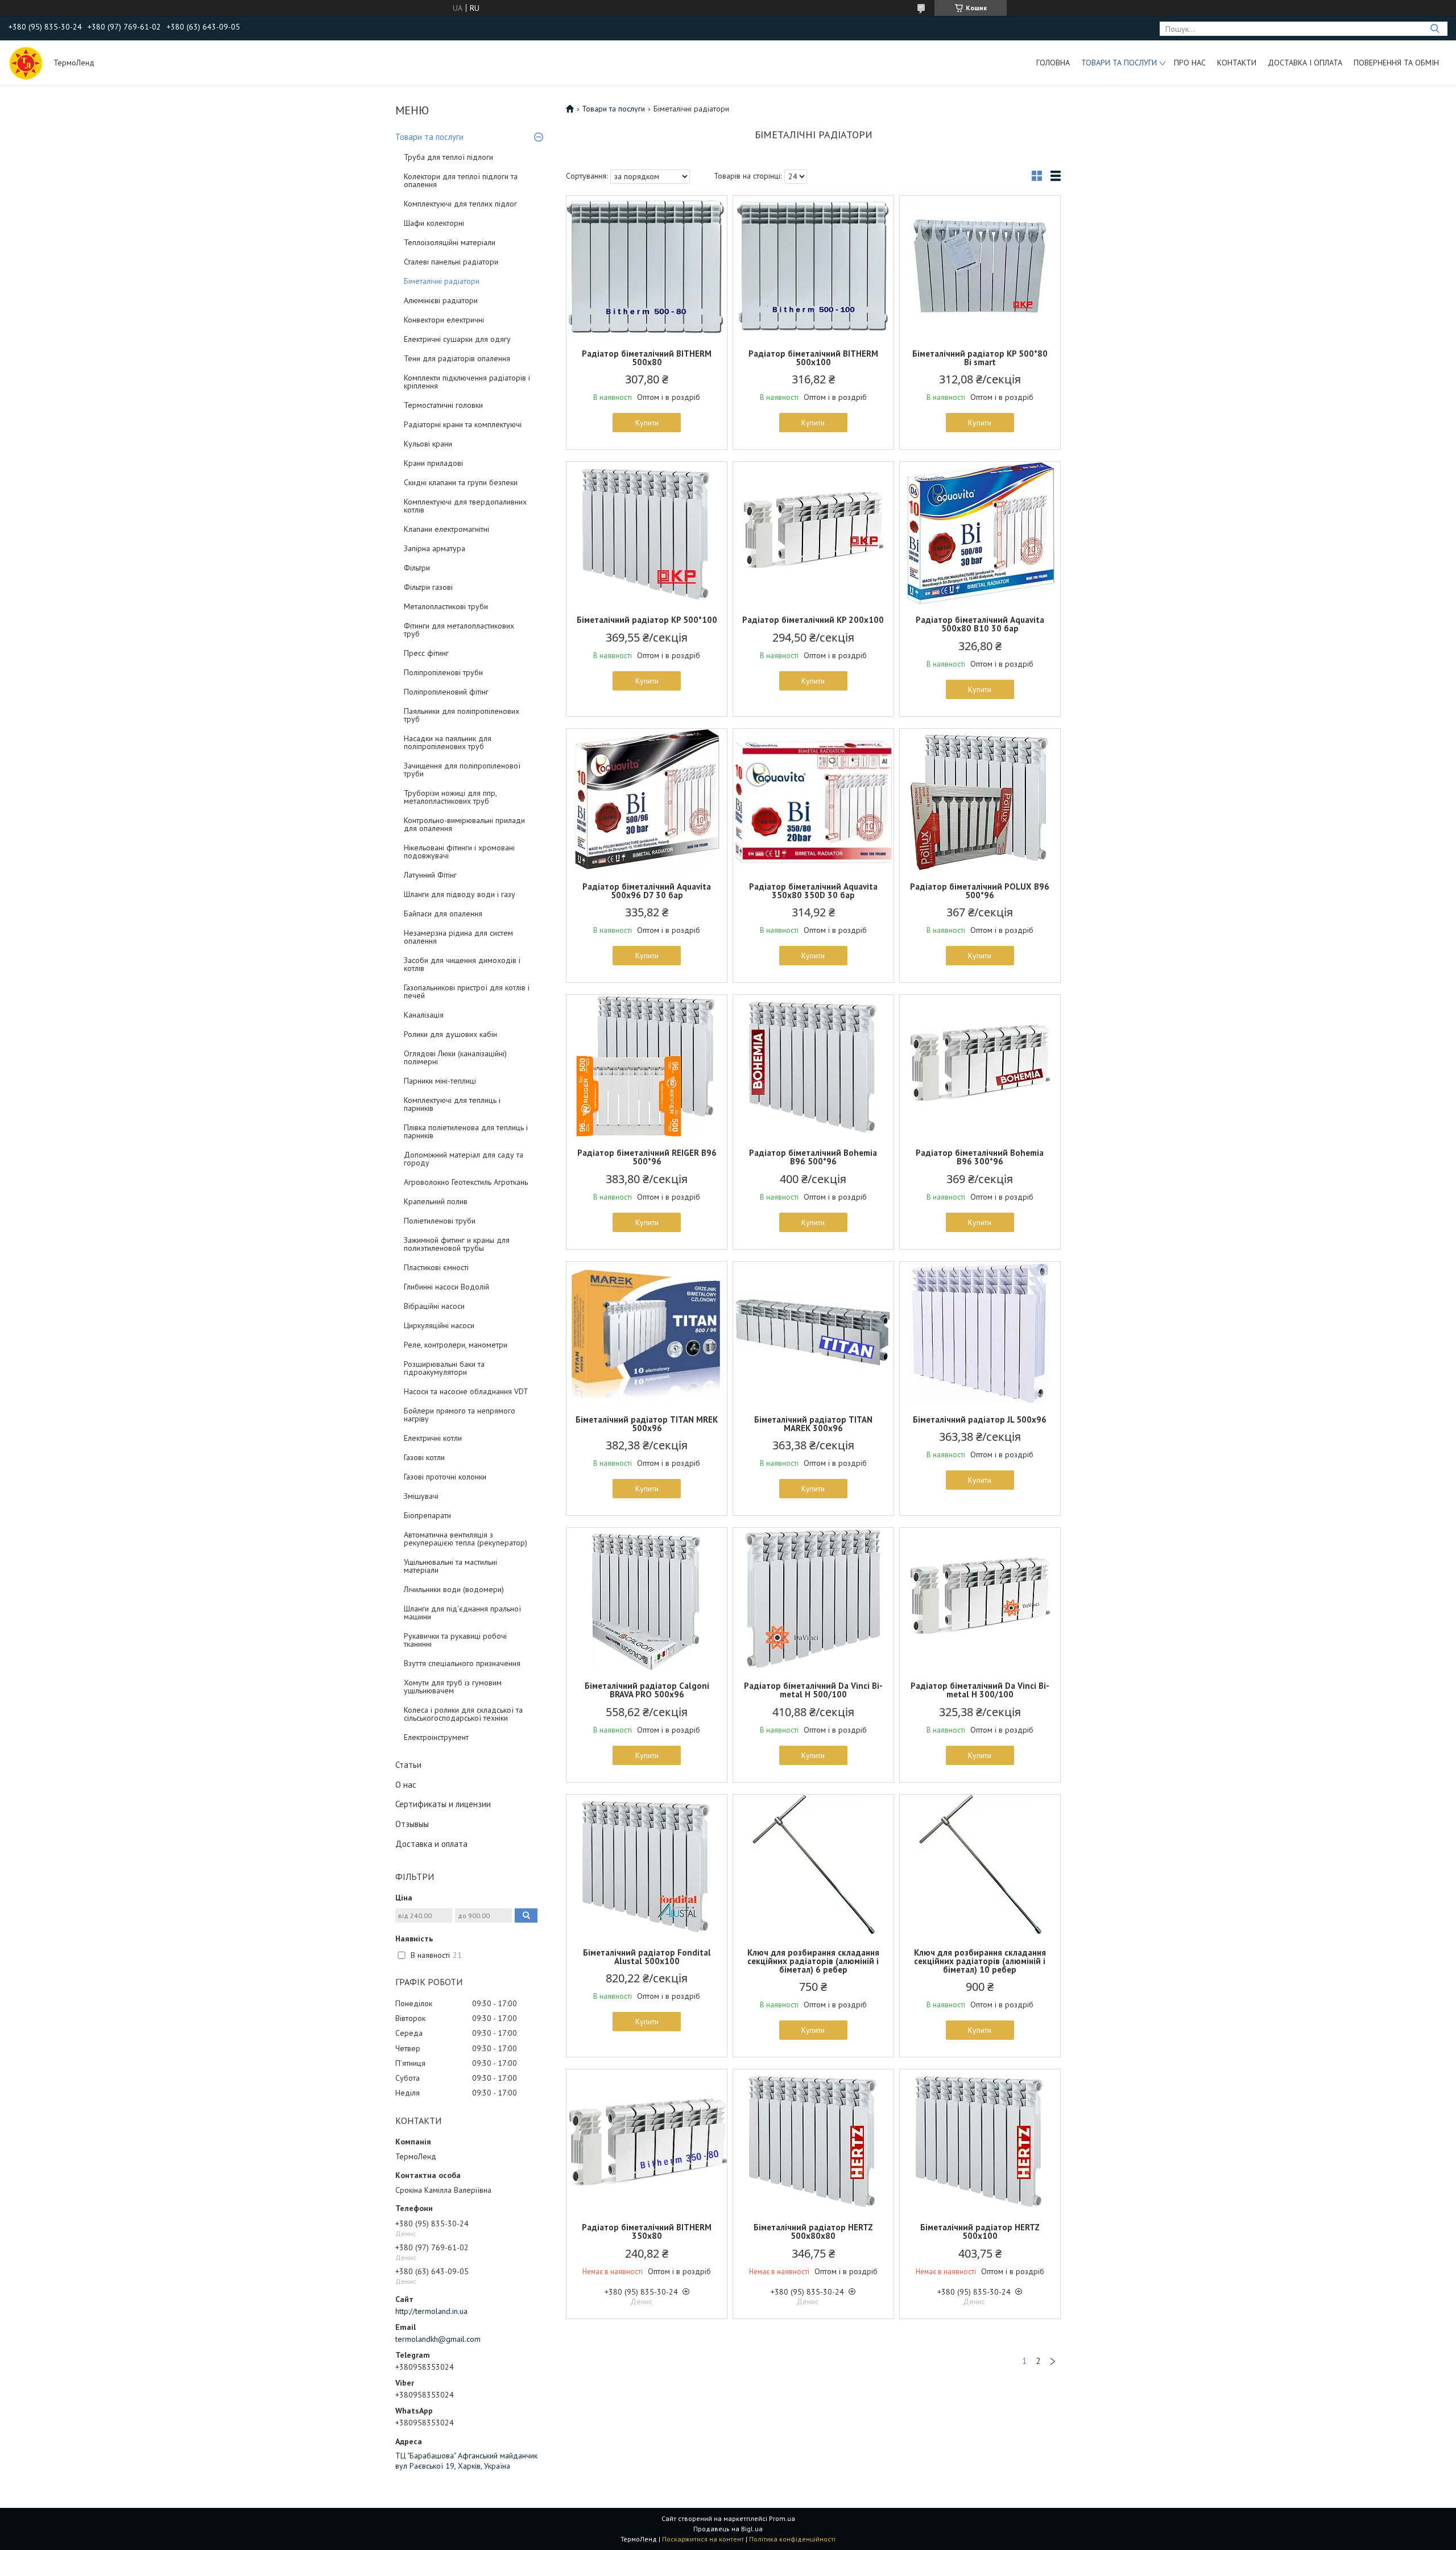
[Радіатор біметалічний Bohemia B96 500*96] (813, 1066)
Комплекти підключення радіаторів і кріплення (467, 382)
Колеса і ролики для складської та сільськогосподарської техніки (463, 1714)
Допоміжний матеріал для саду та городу (464, 1159)
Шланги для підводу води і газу (460, 894)
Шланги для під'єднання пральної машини (462, 1613)
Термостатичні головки (443, 405)
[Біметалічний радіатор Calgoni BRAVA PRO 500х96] (647, 1599)
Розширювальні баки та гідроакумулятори (444, 1368)
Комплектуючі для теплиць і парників (452, 1104)
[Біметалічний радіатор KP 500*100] (647, 533)
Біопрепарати (427, 1515)
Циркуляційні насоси (439, 1325)
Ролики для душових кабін (450, 1034)
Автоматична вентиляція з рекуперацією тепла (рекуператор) (466, 1539)
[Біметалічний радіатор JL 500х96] (980, 1333)
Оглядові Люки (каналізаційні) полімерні (455, 1057)
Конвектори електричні (444, 320)
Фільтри (417, 568)
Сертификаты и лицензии (443, 1804)
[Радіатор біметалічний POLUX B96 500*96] (980, 800)
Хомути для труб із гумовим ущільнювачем (453, 1687)
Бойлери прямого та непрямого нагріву (460, 1415)
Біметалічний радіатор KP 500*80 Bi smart (980, 358)
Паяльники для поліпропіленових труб (462, 715)
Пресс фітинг (426, 653)
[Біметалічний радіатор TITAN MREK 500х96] (647, 1333)
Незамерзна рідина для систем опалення (458, 937)
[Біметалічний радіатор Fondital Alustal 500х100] (647, 1866)
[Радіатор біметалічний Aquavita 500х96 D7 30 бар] (647, 800)
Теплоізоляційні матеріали (450, 242)
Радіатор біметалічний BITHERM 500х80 (647, 358)
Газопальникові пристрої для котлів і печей (467, 991)
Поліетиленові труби (440, 1221)
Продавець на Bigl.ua (728, 2529)
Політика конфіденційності (792, 2539)
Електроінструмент (436, 1737)
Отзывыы (412, 1824)
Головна (1053, 63)
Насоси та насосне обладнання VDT (466, 1391)
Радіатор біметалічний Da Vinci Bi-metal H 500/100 (813, 1690)
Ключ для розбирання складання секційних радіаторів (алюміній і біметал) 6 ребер (813, 1961)
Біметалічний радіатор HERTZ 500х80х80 (813, 2231)
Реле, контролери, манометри (456, 1345)
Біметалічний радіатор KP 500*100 (647, 620)
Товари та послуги (1119, 63)
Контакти (1237, 63)
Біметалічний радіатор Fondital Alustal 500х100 (647, 1957)
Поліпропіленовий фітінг (446, 692)
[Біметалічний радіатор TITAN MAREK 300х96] (813, 1333)
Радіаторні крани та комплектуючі (463, 424)
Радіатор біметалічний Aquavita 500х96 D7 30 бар (647, 891)
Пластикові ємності (436, 1267)
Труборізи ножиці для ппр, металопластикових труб (450, 797)
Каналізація (424, 1015)
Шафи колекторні (434, 223)
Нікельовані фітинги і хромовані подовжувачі (459, 852)
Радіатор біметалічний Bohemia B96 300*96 (980, 1157)
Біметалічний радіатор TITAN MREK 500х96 (647, 1424)
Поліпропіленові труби (443, 672)
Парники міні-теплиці (440, 1081)
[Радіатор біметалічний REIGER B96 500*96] (647, 1066)
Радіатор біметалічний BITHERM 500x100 (813, 358)
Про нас (1190, 63)
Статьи (408, 1765)
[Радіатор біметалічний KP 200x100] (813, 533)
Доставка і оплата (1305, 63)
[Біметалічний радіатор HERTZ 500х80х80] (813, 2140)
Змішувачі (421, 1496)
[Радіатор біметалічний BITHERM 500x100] (813, 267)
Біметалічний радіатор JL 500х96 (980, 1419)
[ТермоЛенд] (26, 63)
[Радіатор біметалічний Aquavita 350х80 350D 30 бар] (813, 800)
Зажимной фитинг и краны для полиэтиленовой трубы (457, 1244)
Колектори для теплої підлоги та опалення (461, 180)
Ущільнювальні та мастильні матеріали (450, 1566)
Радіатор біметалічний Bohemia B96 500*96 (813, 1157)
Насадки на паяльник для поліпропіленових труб (448, 742)
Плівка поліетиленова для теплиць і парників (466, 1131)
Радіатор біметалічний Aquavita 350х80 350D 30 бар (813, 891)
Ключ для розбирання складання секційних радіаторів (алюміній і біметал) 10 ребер (980, 1961)
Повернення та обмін (1396, 63)
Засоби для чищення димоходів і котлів (462, 964)
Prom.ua (782, 2518)
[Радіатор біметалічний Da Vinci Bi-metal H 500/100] (813, 1599)
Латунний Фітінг (430, 875)
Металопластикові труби (446, 606)
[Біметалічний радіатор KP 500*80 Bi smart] (980, 267)
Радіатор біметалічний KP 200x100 (813, 620)
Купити (647, 423)
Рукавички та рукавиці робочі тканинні (455, 1640)
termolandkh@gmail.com (438, 2339)
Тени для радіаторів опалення (457, 358)
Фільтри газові (428, 587)
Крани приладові (433, 463)
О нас (406, 1785)
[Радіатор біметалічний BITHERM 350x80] (647, 2140)
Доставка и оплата (431, 1844)
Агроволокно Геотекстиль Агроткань (466, 1182)
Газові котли (424, 1457)
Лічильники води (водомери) (454, 1589)
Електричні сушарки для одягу (457, 339)
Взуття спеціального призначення (462, 1663)
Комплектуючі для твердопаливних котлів (465, 506)
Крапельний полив (436, 1201)
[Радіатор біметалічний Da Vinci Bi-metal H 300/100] (980, 1599)
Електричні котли (433, 1438)
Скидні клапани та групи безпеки (461, 482)
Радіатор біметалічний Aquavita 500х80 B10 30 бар (980, 624)
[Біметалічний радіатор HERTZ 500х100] (980, 2140)
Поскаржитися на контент (703, 2539)
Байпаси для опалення (443, 914)
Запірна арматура (435, 548)
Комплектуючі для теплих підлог (460, 204)
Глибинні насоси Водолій (446, 1287)
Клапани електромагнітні (446, 529)
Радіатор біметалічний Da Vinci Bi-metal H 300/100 (980, 1690)
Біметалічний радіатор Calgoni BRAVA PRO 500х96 (647, 1690)
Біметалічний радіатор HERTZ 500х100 (980, 2231)
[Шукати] (1435, 29)
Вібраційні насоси (434, 1306)
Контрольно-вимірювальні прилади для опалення (464, 824)
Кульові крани (428, 444)
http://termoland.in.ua (431, 2311)
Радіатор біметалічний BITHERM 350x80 (647, 2231)
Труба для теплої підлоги (448, 157)
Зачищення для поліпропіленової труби (462, 770)
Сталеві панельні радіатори (451, 262)
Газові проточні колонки (445, 1477)
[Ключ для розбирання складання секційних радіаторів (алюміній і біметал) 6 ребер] (813, 1866)
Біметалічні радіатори (442, 281)
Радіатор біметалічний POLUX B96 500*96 (980, 891)
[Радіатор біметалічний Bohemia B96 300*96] (980, 1066)
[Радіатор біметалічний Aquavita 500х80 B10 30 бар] (980, 533)
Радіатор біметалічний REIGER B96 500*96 (647, 1157)
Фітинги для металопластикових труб (459, 630)
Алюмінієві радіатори (441, 300)
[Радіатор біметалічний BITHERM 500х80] (647, 267)
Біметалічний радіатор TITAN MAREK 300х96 (813, 1424)
